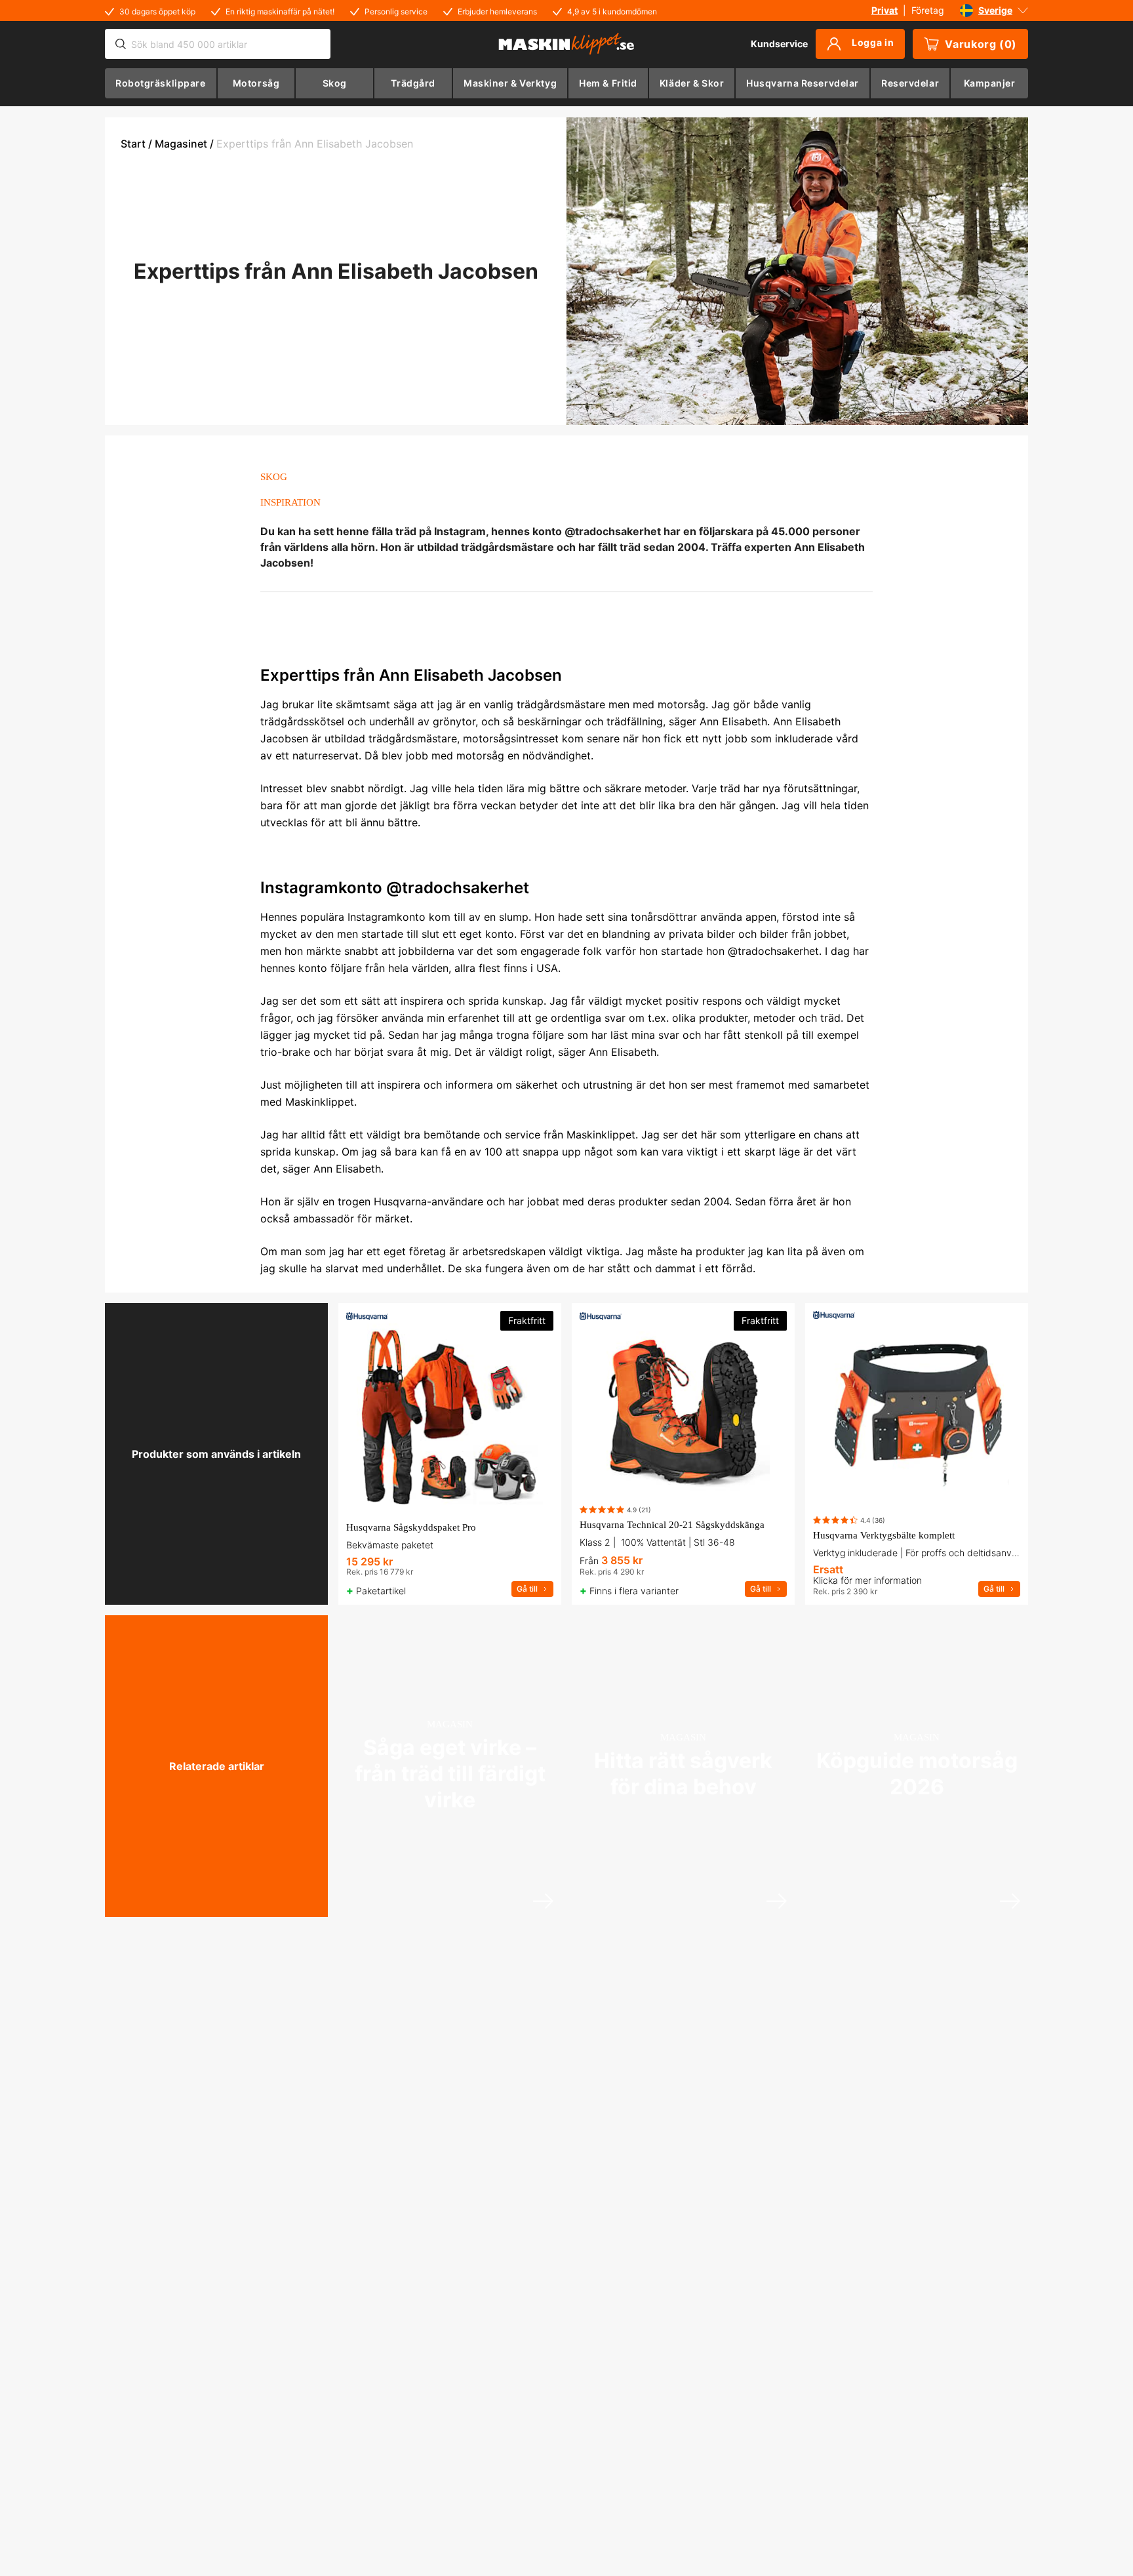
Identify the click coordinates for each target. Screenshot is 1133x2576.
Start (133, 144)
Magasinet (181, 144)
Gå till (527, 1589)
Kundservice (779, 44)
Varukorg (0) (981, 44)
